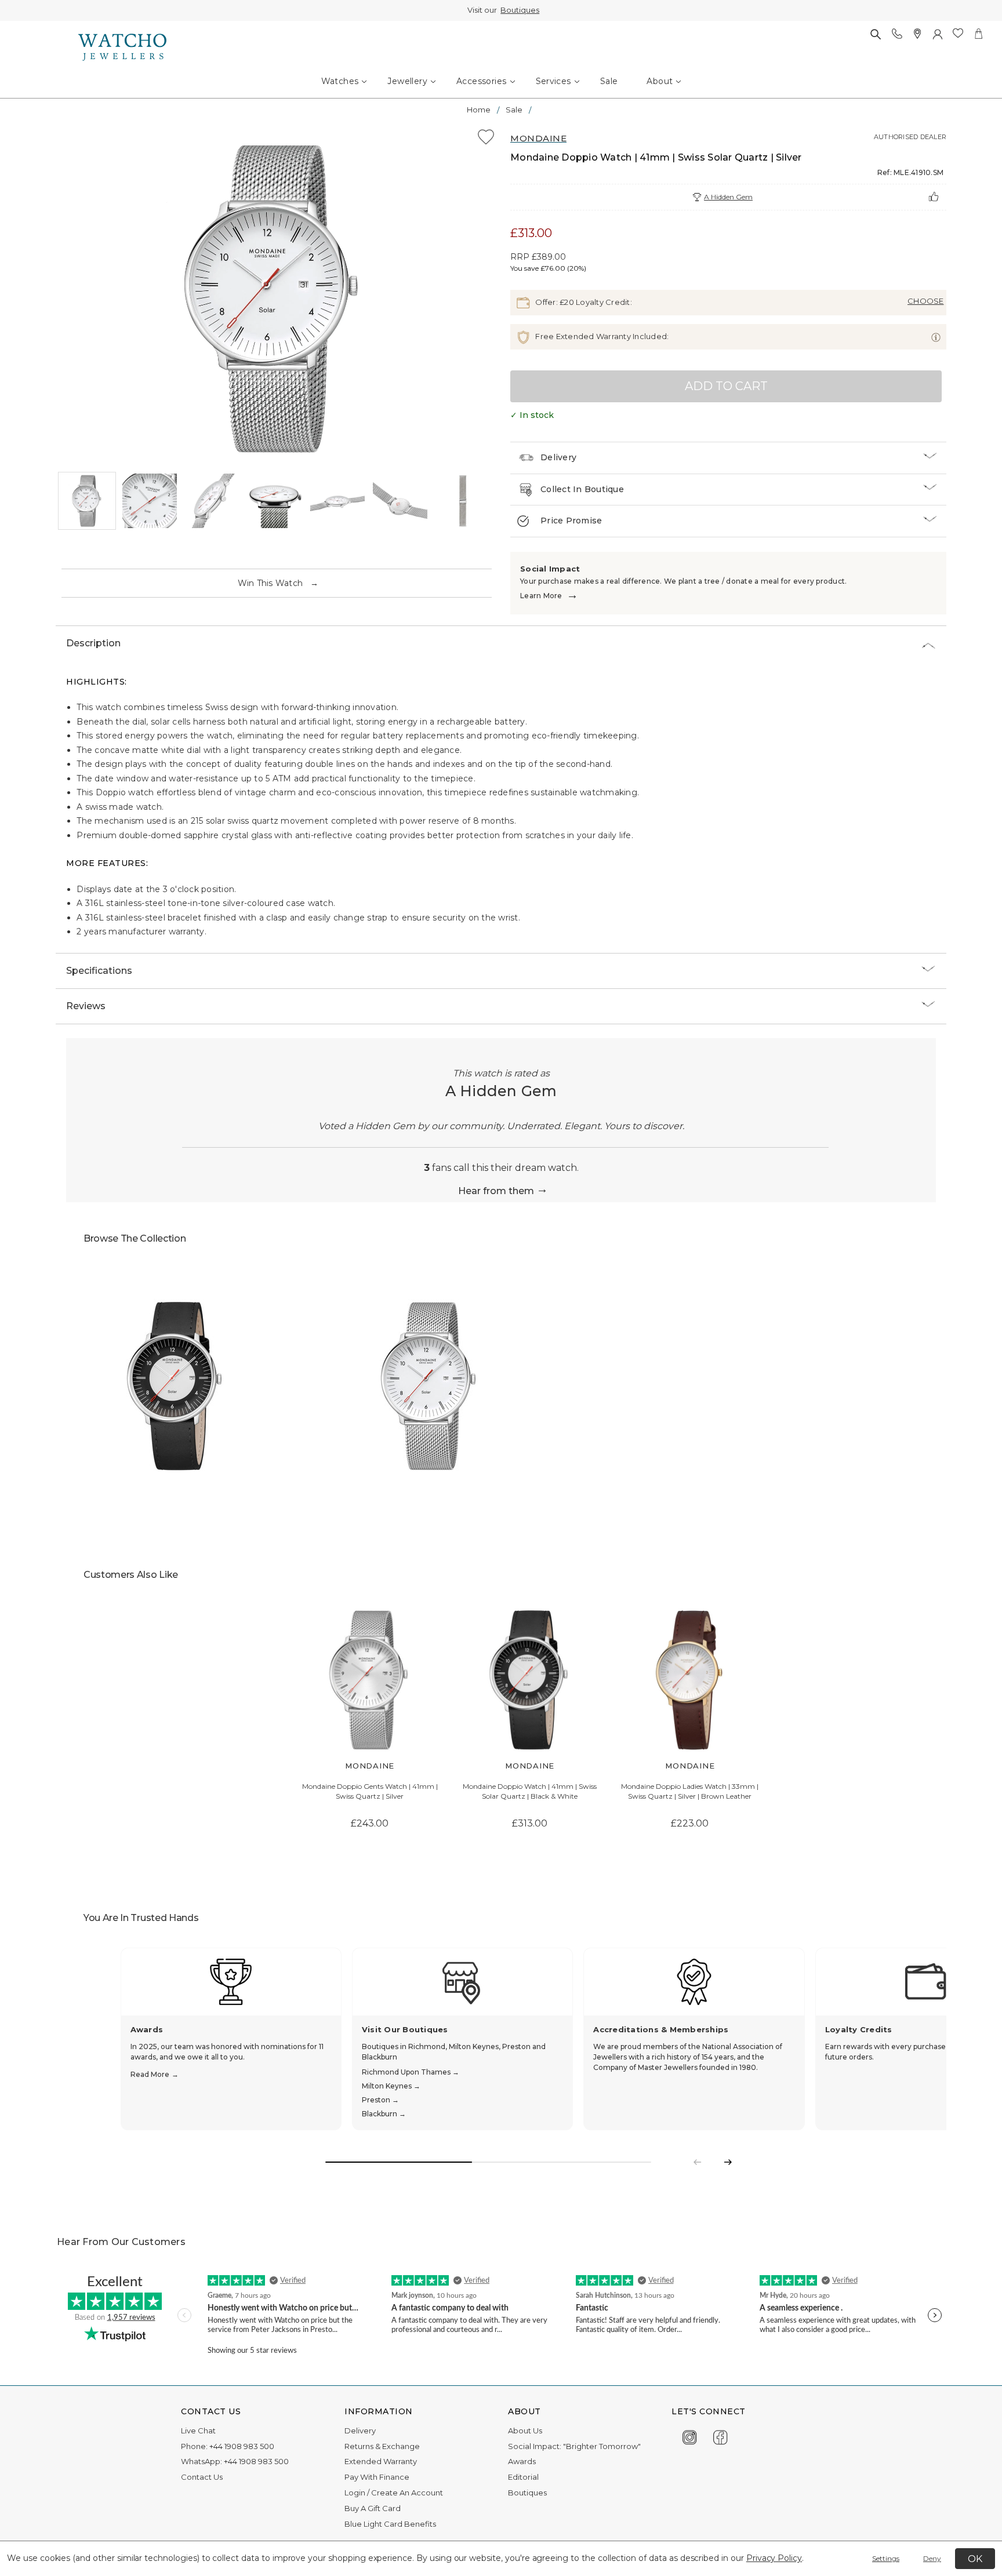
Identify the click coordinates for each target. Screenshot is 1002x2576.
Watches (340, 81)
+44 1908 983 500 (242, 2446)
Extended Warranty (381, 2461)
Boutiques (518, 10)
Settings (886, 2558)
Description (93, 643)
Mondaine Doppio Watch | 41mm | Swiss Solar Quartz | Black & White (530, 1791)
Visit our (501, 10)
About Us (525, 2431)
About (660, 81)
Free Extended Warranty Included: (601, 336)
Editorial (523, 2477)
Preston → (380, 2100)
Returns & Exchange (382, 2446)
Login (355, 2493)
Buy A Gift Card (373, 2508)
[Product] (176, 1386)
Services (553, 81)
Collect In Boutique (582, 489)
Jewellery (407, 81)
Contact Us (202, 2477)
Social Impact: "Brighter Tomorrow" (574, 2446)
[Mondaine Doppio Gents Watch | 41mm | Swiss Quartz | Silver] (370, 1680)
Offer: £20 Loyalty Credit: (583, 302)
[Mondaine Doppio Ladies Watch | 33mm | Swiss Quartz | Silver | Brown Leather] (690, 1680)
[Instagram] (690, 2435)
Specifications (99, 971)
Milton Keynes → (391, 2086)
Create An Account (407, 2493)
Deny (932, 2558)
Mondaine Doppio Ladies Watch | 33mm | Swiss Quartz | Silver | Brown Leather (690, 1791)
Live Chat (198, 2431)
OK (975, 2559)
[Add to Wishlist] (486, 139)
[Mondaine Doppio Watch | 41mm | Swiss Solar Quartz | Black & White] (530, 1680)
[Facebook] (720, 2435)
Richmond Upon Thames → (411, 2072)
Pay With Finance (377, 2477)
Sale (609, 81)
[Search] (875, 34)
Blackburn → (384, 2114)
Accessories (481, 81)
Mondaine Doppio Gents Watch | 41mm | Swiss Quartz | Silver (370, 1791)
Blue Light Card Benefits (390, 2524)
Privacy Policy (774, 2558)
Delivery (558, 457)
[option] (274, 299)
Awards (522, 2461)
